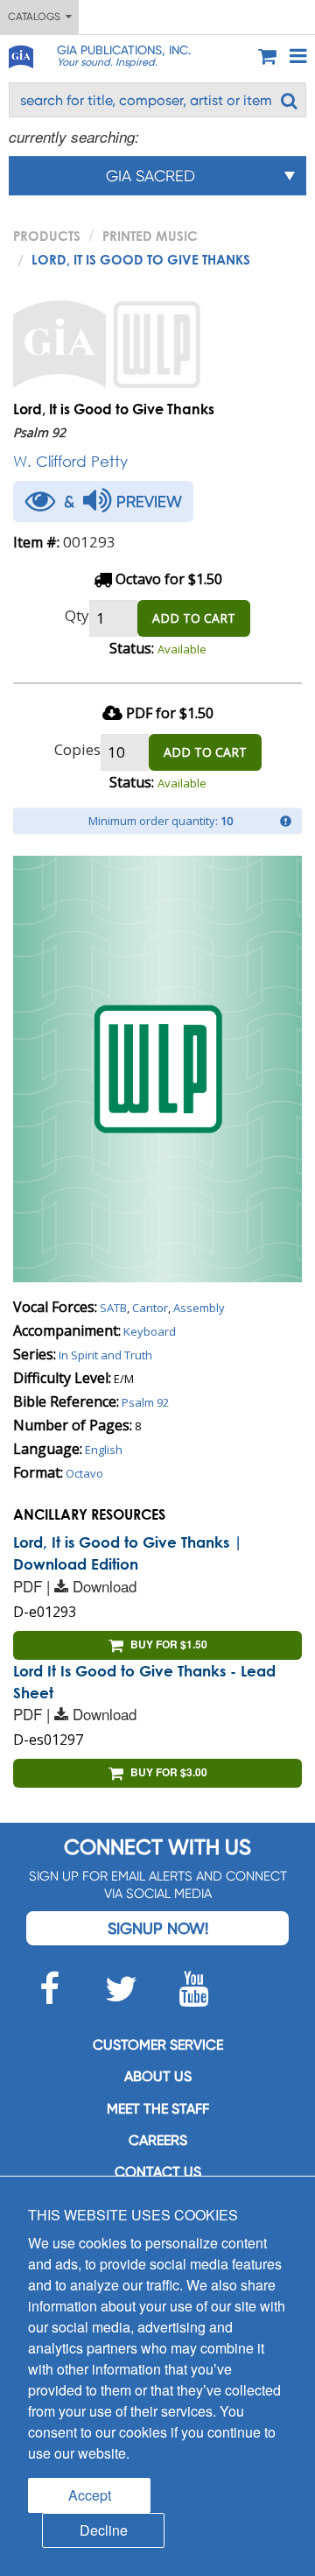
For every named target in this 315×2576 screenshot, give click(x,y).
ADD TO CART (194, 618)
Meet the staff (158, 2109)
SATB (113, 1308)
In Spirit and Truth (105, 1355)
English (104, 1450)
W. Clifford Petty (70, 461)
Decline (104, 2530)
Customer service (158, 2045)
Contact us (158, 2172)
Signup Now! (158, 1928)
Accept (90, 2495)
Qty (77, 615)
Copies (77, 749)
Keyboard (150, 1331)
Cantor (150, 1308)
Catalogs (37, 17)
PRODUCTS (47, 236)
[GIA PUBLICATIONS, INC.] (20, 54)
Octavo (84, 1473)
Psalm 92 (145, 1402)
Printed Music (150, 236)
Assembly (199, 1308)
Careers (158, 2140)
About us (158, 2076)
